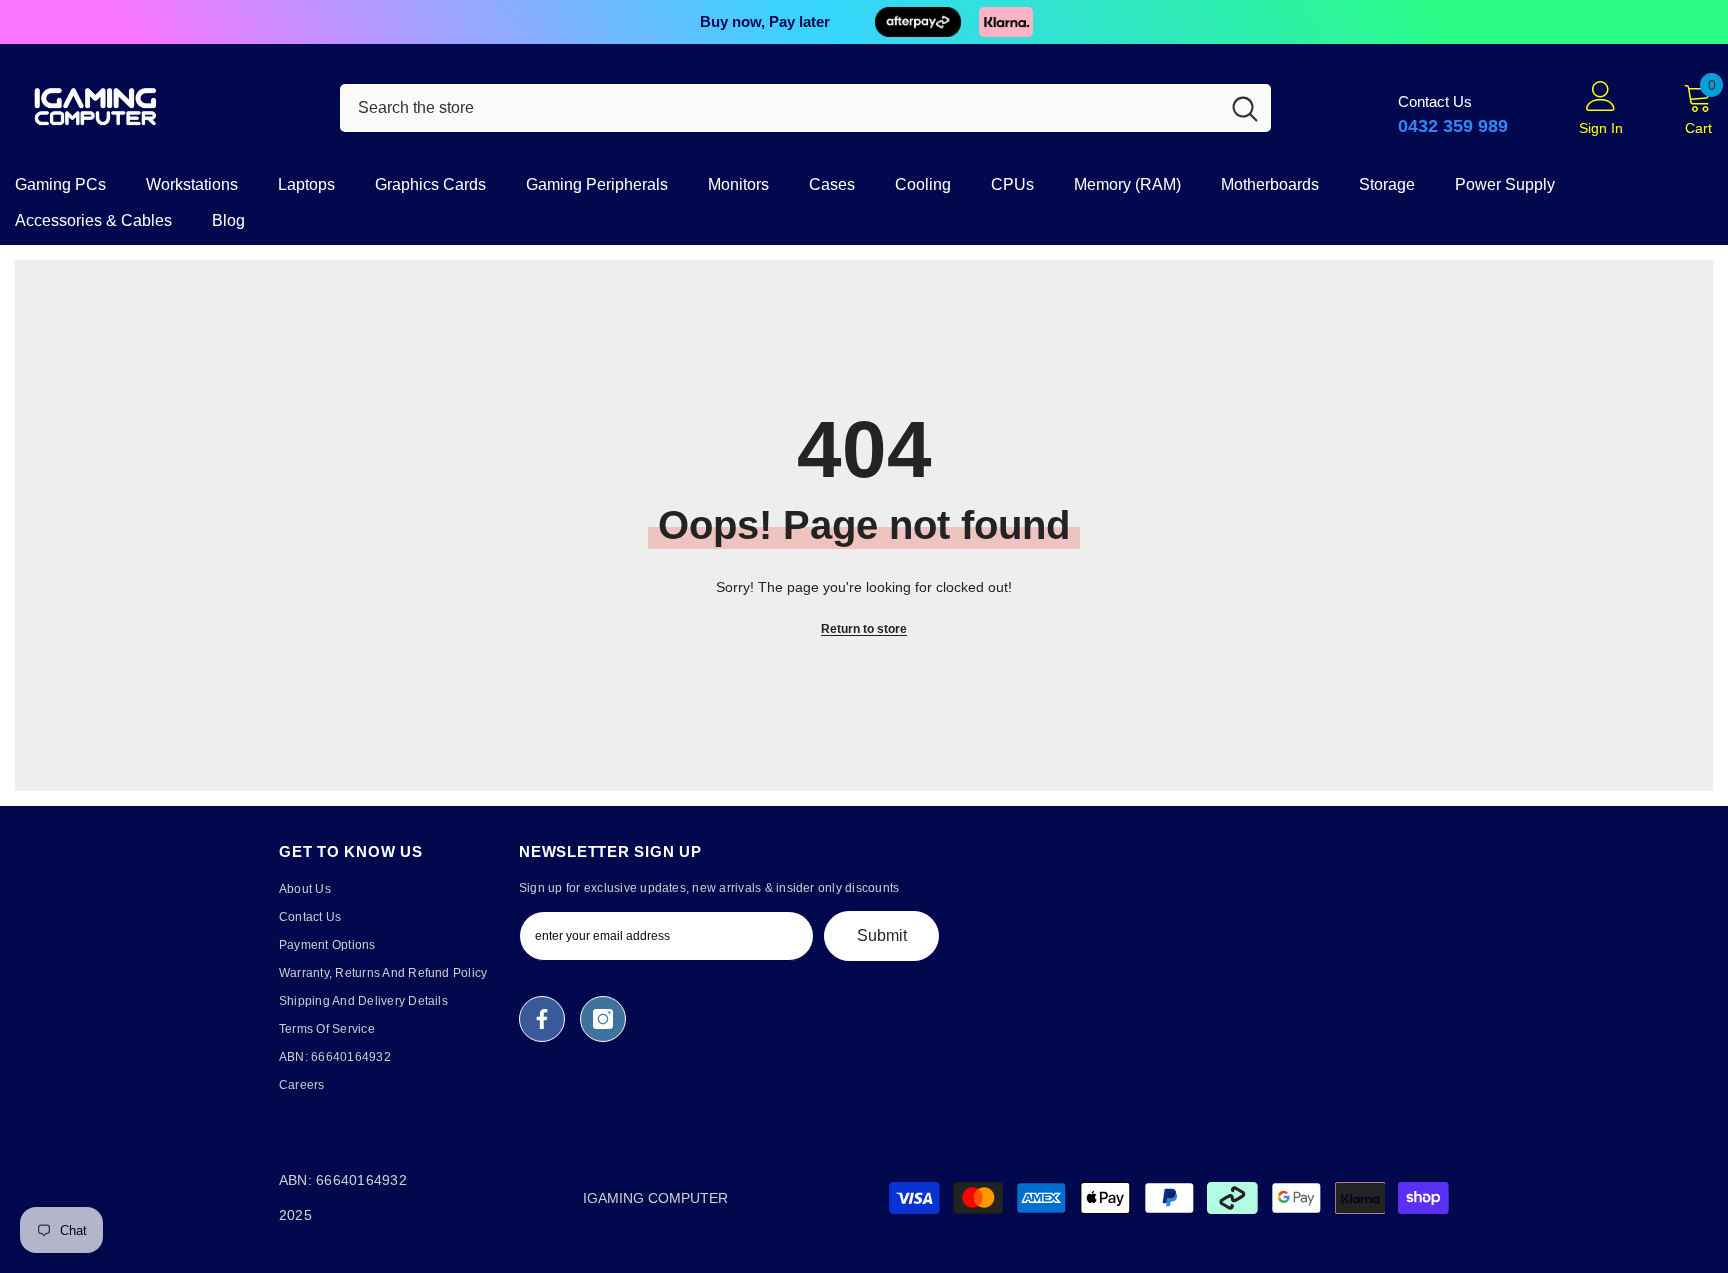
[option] (864, 22)
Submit (882, 935)
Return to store (864, 629)
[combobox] (779, 108)
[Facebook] (542, 1019)
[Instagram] (603, 1019)
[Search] (805, 108)
